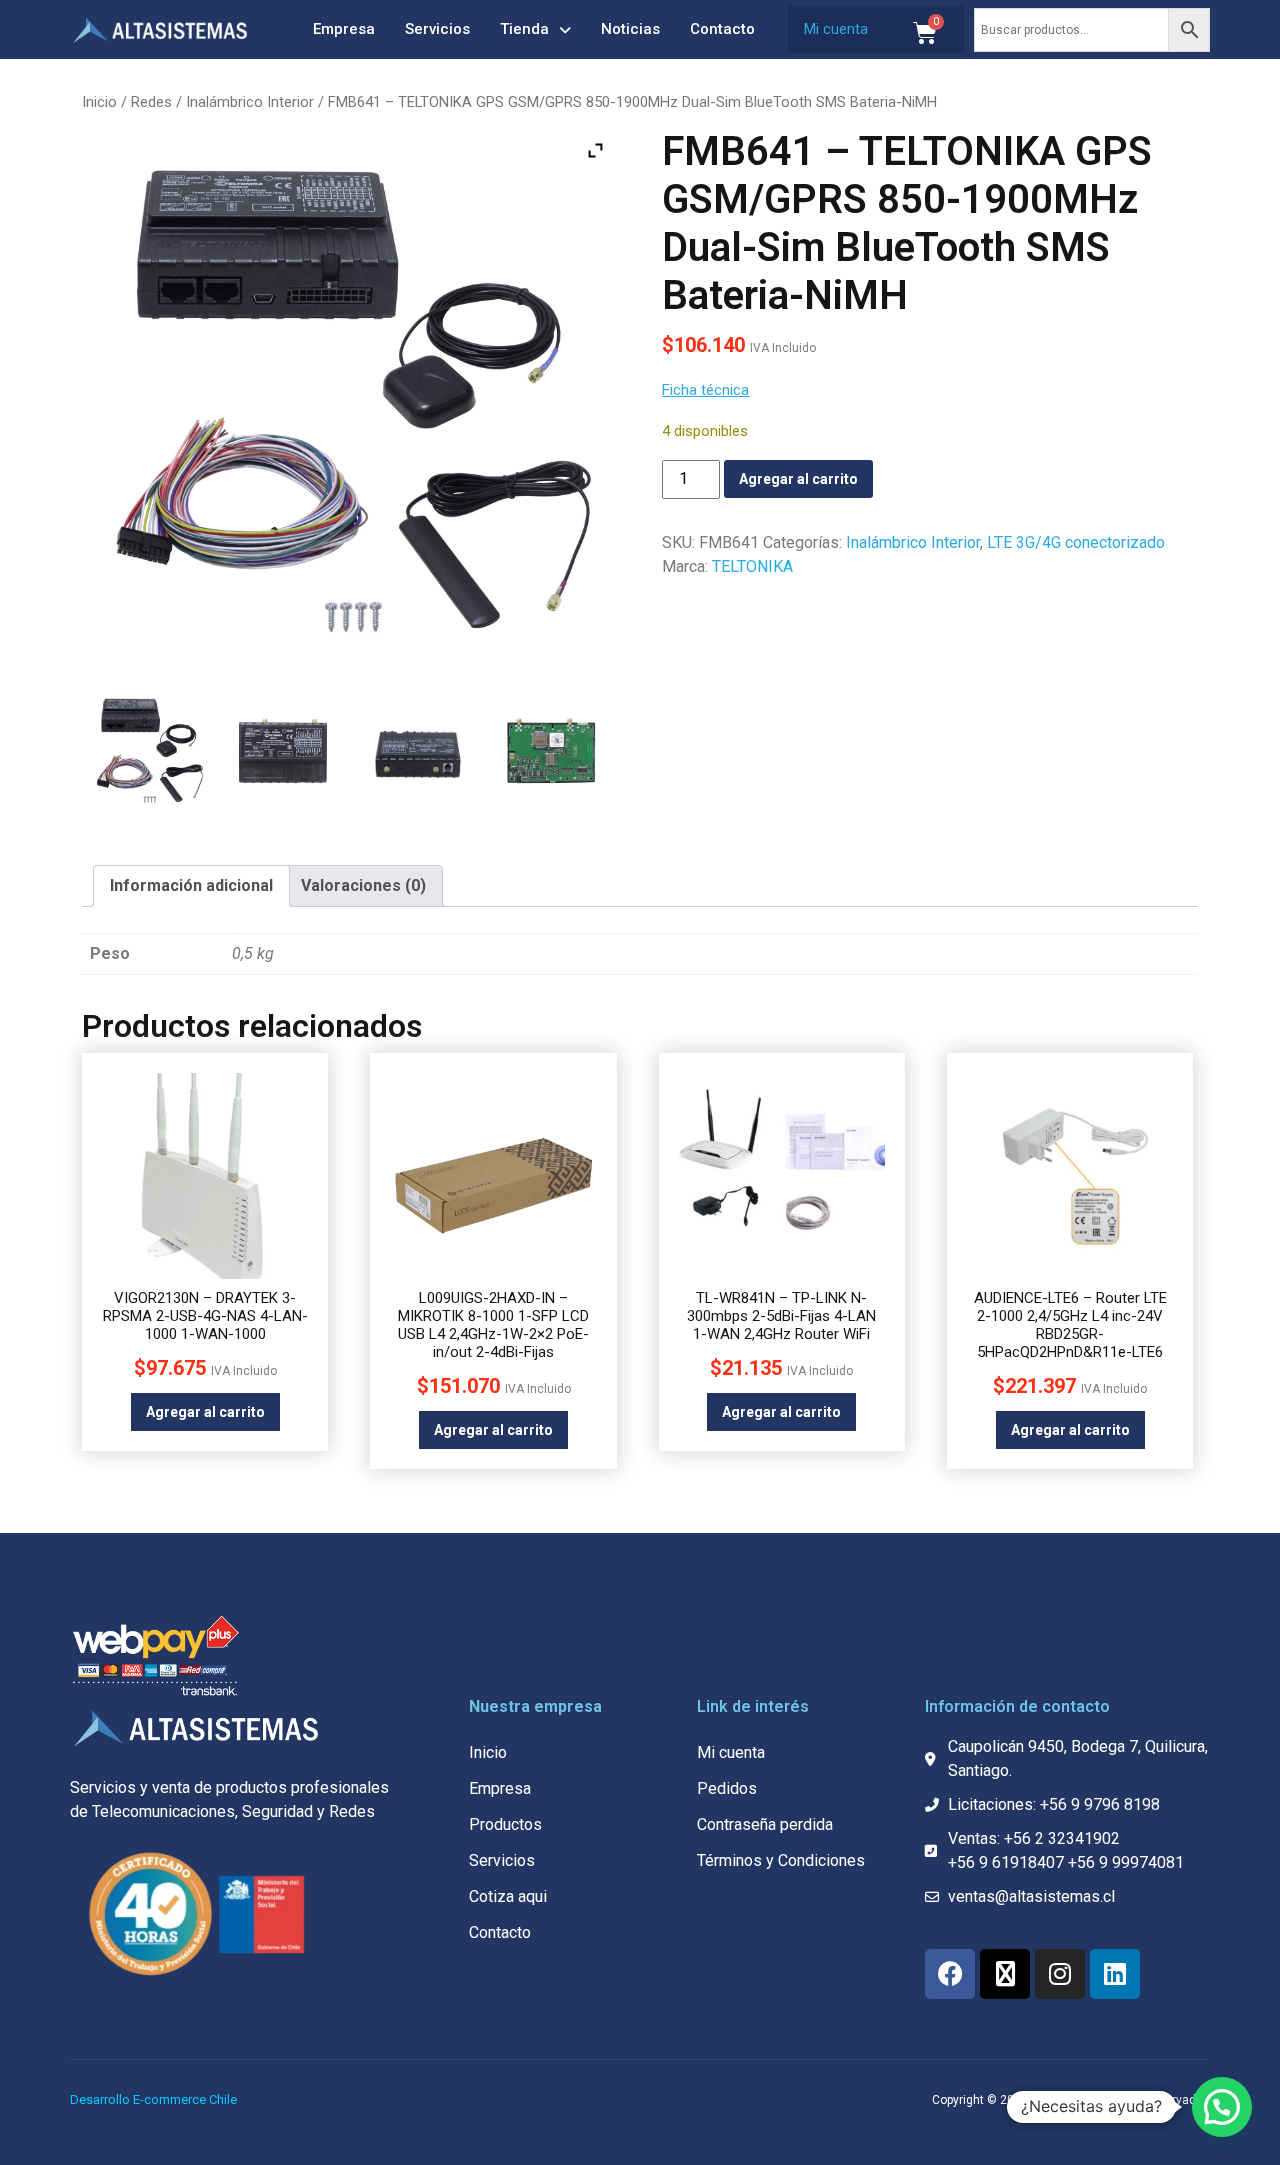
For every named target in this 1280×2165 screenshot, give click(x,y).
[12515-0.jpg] (149, 749)
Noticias (630, 29)
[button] (1222, 2107)
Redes (151, 102)
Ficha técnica (705, 390)
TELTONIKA (752, 566)
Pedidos (727, 1788)
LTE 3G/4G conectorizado (1076, 542)
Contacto (722, 29)
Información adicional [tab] (191, 885)
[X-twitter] (1005, 1974)
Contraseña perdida (765, 1824)
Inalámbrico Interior (250, 102)
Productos (505, 1824)
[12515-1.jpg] (283, 749)
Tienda (524, 29)
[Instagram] (1060, 1974)
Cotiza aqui (508, 1896)
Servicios (437, 29)
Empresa (344, 29)
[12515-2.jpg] (416, 750)
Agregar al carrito (798, 479)
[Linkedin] (1115, 1974)
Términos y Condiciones (781, 1860)
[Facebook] (950, 1974)
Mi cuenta (836, 29)
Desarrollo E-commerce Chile (153, 2099)
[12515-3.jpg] (550, 749)
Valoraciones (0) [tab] (363, 885)
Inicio (99, 102)
